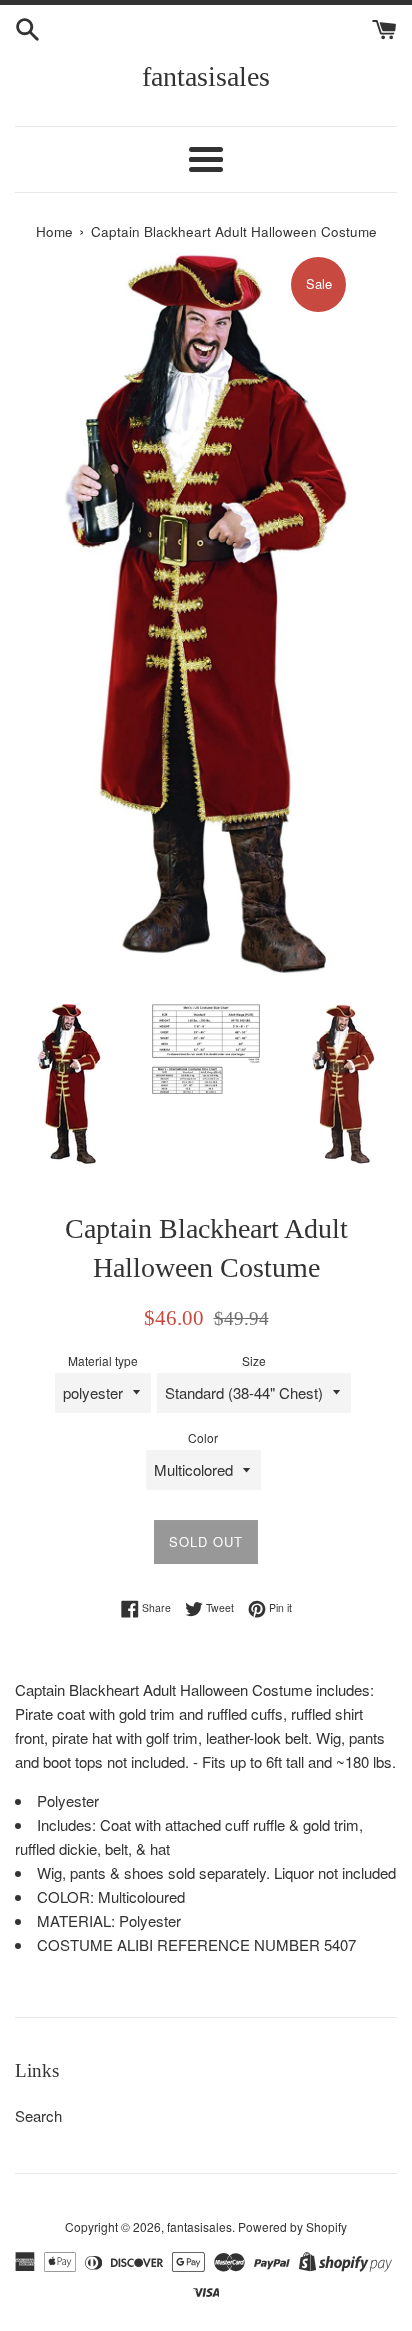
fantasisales (206, 76)
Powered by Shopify (292, 2226)
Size (254, 1360)
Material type (103, 1360)
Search (38, 2115)
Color (203, 1437)
